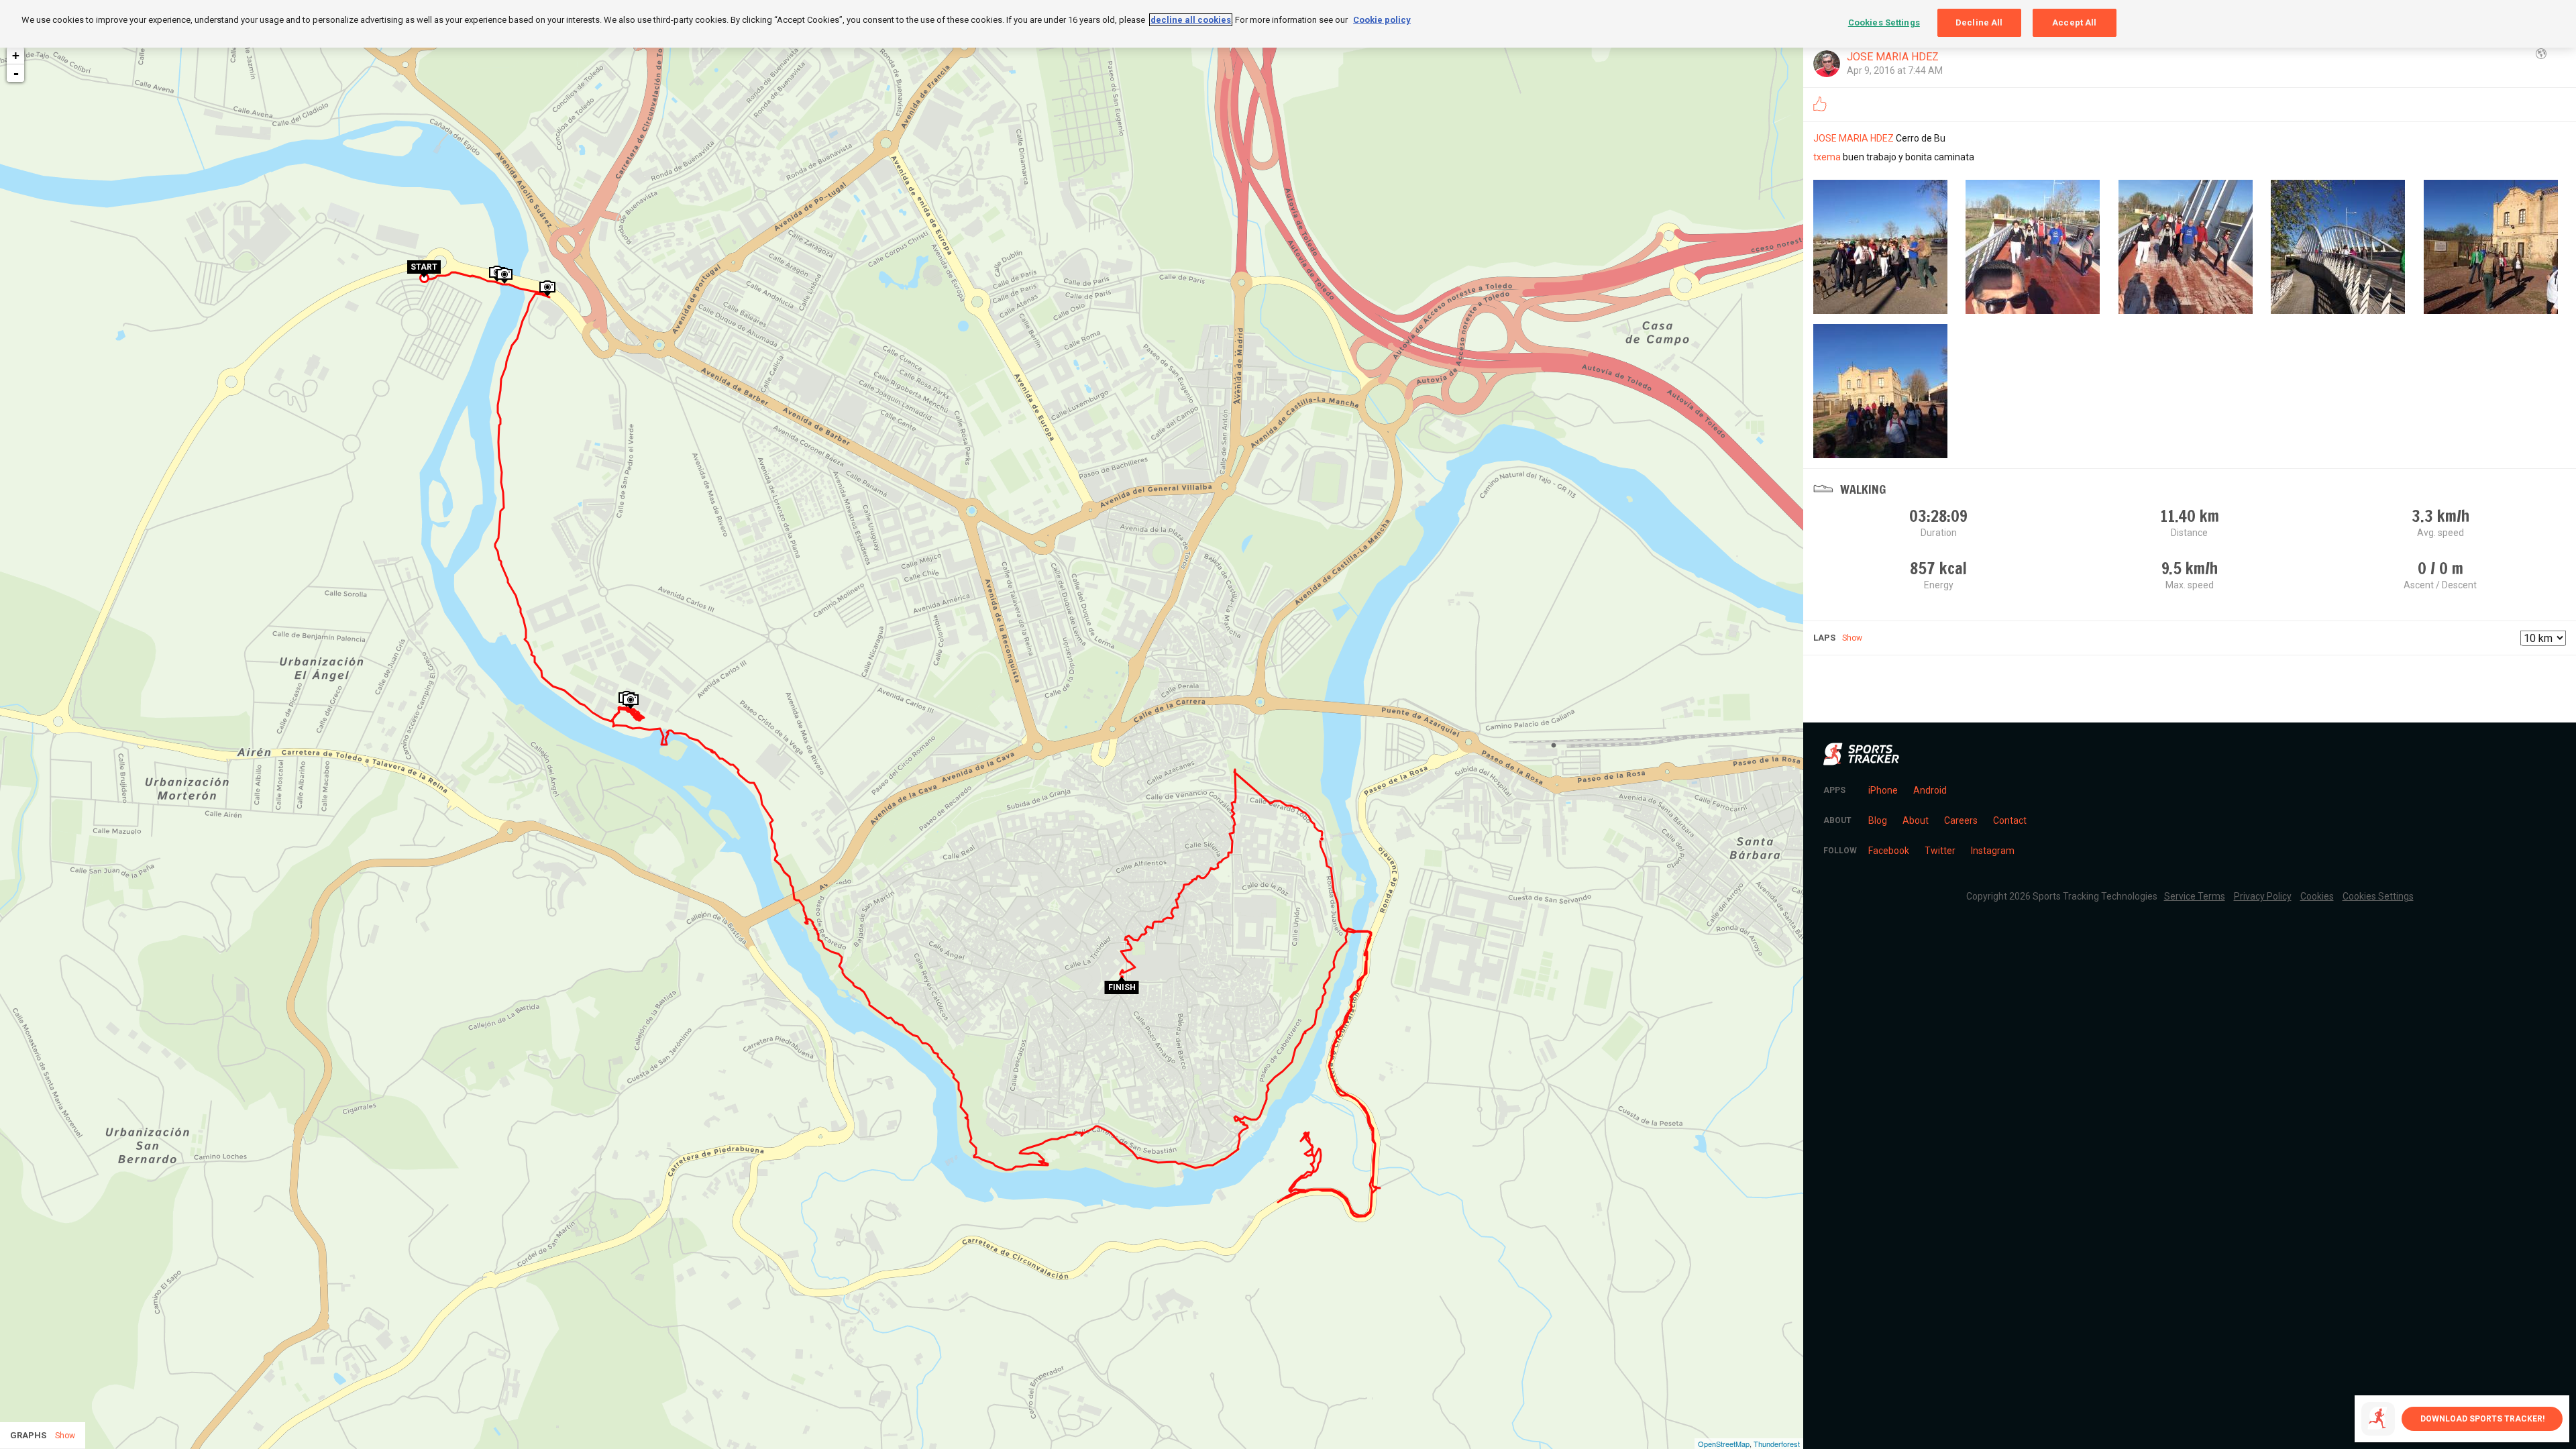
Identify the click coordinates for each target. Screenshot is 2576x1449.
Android (1930, 790)
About (1916, 820)
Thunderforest (1777, 1444)
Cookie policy (1382, 20)
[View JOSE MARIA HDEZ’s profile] (1827, 64)
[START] (424, 276)
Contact (2010, 820)
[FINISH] (1122, 979)
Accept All (2074, 22)
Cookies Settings (1884, 22)
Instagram (1993, 851)
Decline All (1979, 22)
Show (1852, 638)
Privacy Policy (2263, 896)
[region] (1288, 24)
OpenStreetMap (1724, 1444)
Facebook (1889, 851)
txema (1827, 157)
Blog (1878, 820)
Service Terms (2195, 896)
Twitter (1940, 851)
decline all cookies (1191, 20)
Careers (1961, 820)
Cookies (2317, 896)
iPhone (1883, 790)
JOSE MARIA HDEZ (1893, 57)
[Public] (2541, 54)
